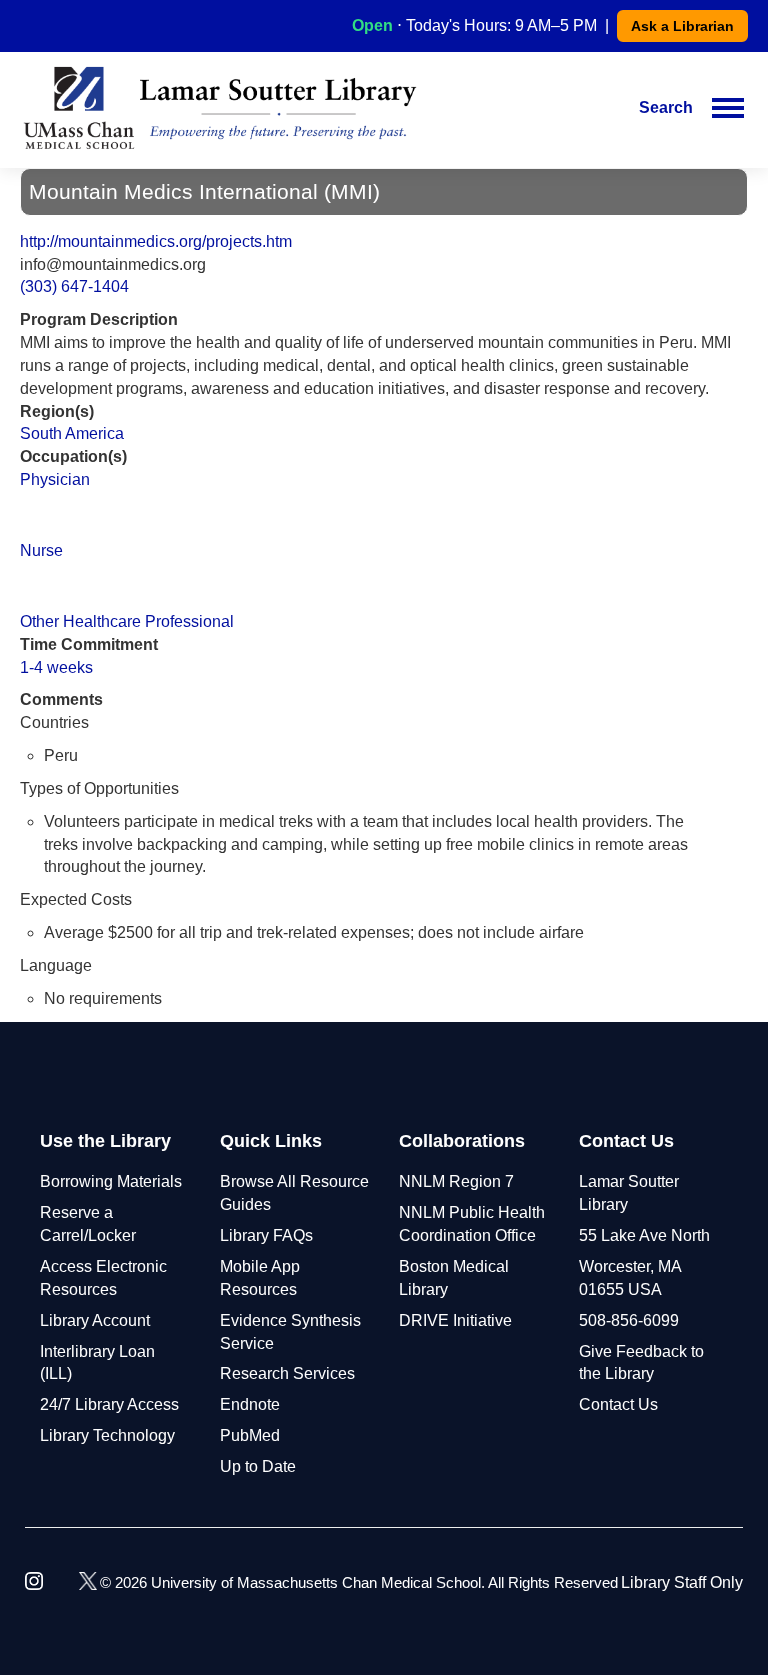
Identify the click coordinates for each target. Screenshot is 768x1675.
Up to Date (258, 1466)
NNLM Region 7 (456, 1181)
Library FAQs (266, 1235)
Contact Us (618, 1404)
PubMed (250, 1435)
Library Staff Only (682, 1582)
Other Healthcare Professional (127, 621)
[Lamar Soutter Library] (220, 108)
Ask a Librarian (682, 26)
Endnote (250, 1404)
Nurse (41, 550)
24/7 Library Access (109, 1404)
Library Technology (107, 1435)
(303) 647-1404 (74, 286)
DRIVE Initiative (455, 1320)
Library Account (95, 1320)
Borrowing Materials (111, 1181)
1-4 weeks (56, 667)
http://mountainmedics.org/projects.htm (156, 241)
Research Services (287, 1373)
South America (72, 433)
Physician (55, 479)
